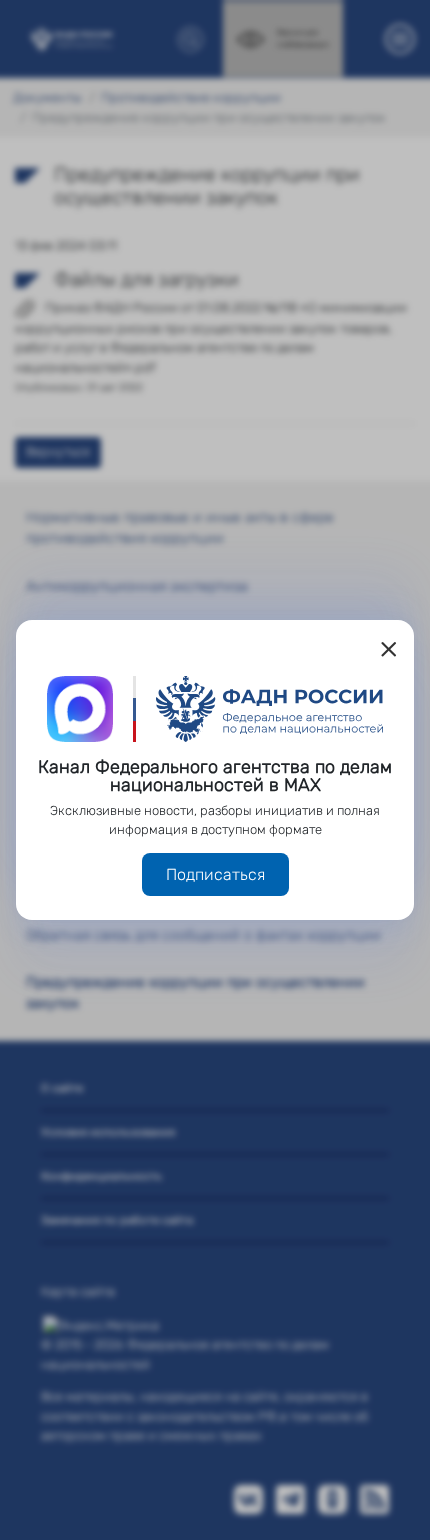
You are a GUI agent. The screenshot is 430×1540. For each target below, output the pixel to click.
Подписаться (215, 874)
